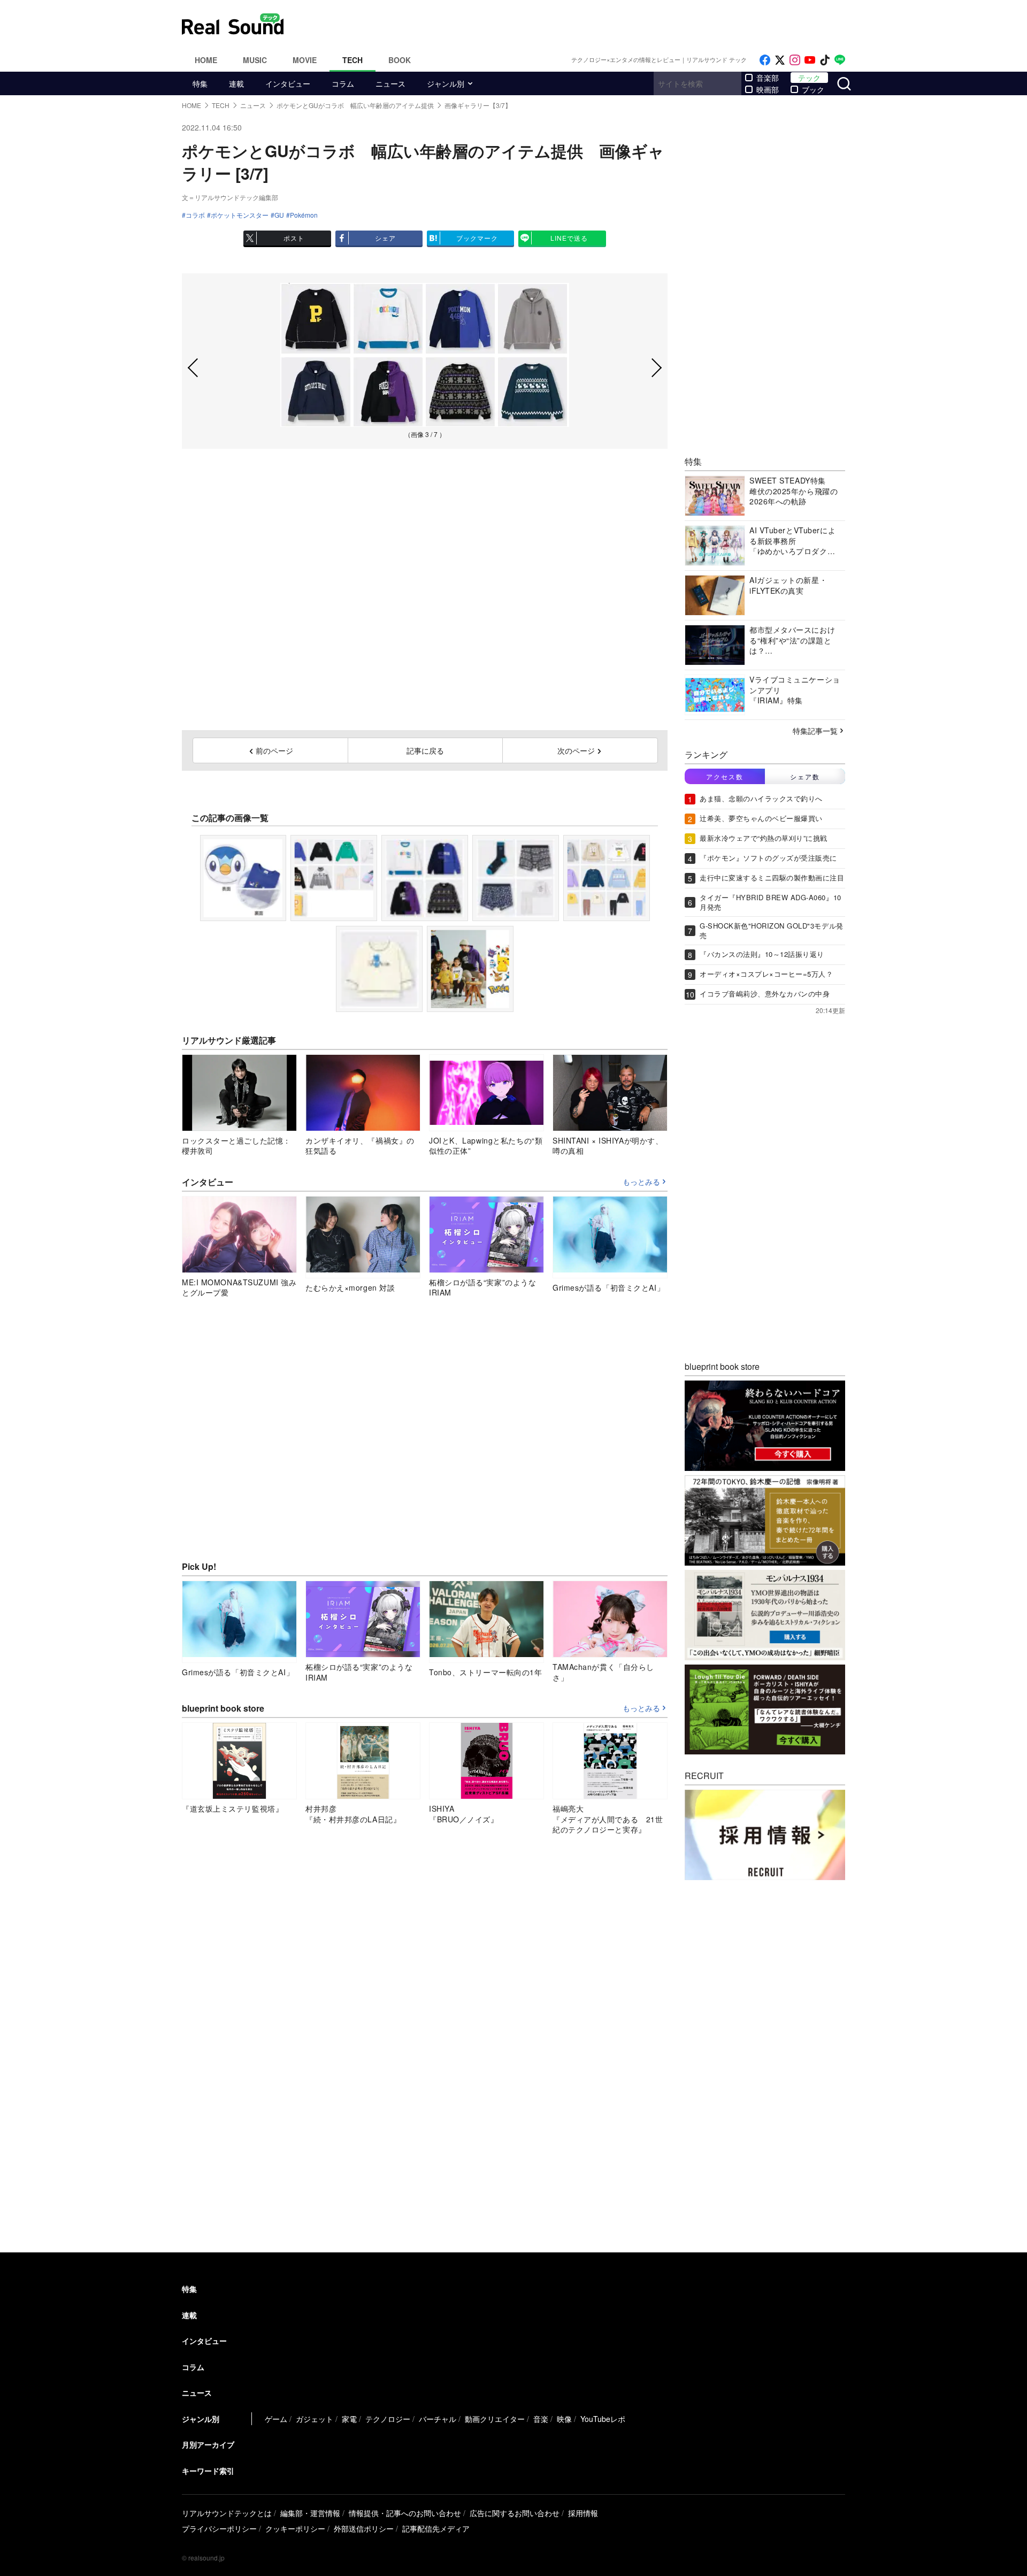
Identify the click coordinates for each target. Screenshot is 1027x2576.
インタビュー (288, 83)
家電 (349, 2419)
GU (279, 215)
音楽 (541, 2419)
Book (400, 60)
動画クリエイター (495, 2419)
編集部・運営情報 (310, 2513)
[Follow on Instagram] (795, 60)
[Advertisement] (586, 24)
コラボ (195, 215)
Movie (305, 60)
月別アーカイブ (208, 2444)
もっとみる (641, 1182)
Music (255, 60)
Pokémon (304, 215)
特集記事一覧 (815, 731)
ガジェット (315, 2419)
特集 (200, 83)
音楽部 (768, 78)
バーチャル (438, 2419)
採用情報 (583, 2513)
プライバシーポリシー (219, 2528)
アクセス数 (725, 776)
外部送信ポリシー (364, 2528)
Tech (352, 60)
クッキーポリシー (295, 2528)
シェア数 (805, 776)
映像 (564, 2419)
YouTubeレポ (603, 2419)
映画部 (768, 89)
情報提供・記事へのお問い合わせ (405, 2513)
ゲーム (276, 2419)
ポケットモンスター (240, 215)
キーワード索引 (208, 2471)
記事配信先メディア (436, 2528)
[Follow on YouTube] (810, 60)
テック (809, 78)
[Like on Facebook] (765, 60)
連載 (236, 83)
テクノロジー (388, 2419)
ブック (813, 89)
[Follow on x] (780, 60)
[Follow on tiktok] (825, 60)
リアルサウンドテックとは (227, 2513)
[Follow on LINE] (840, 60)
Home (206, 60)
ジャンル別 (446, 83)
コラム (343, 83)
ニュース (390, 83)
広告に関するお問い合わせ (515, 2513)
